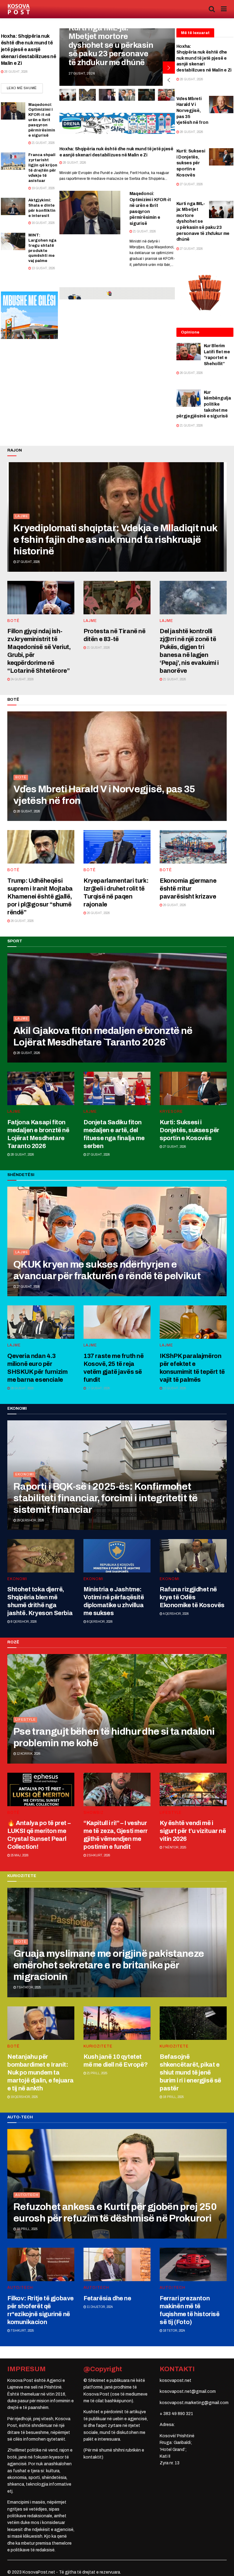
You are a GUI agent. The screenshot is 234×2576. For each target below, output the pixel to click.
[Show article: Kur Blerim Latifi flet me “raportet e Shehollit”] (127, 95)
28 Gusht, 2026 (16, 72)
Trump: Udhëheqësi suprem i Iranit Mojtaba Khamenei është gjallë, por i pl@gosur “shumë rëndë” (40, 896)
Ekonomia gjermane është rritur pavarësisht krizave (188, 888)
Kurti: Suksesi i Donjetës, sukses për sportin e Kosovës (191, 163)
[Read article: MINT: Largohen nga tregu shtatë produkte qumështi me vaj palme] (13, 241)
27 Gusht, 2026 (191, 184)
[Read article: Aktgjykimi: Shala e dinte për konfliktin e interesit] (13, 206)
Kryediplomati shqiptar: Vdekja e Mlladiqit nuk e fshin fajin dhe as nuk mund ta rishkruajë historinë (115, 540)
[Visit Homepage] (19, 9)
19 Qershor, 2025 (24, 2097)
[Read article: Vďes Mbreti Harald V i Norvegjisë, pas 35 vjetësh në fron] (221, 105)
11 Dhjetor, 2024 (99, 2307)
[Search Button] (212, 9)
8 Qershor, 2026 (23, 1622)
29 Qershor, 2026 (30, 1520)
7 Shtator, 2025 (28, 1987)
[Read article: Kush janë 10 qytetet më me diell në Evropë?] (117, 2023)
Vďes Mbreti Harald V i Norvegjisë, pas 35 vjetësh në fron (192, 111)
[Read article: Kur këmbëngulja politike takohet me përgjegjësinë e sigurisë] (189, 398)
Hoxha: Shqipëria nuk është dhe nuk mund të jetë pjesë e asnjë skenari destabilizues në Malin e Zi (29, 50)
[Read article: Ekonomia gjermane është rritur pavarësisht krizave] (193, 847)
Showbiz (94, 1813)
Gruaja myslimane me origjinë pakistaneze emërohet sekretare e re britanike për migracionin (109, 1965)
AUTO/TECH (27, 2195)
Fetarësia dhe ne (107, 2298)
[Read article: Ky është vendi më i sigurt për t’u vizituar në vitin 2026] (193, 1789)
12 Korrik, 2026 (28, 1754)
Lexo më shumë (25, 88)
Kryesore (171, 1112)
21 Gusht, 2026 (43, 143)
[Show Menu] (224, 9)
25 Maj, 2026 (19, 1855)
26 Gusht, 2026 (191, 373)
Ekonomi (25, 1474)
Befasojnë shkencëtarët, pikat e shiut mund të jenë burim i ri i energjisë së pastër (190, 2072)
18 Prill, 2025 (173, 2097)
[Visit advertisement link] (117, 123)
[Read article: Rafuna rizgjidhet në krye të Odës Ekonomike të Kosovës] (193, 1556)
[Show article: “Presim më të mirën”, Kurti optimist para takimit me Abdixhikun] (87, 95)
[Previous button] (169, 80)
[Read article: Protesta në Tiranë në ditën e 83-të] (117, 598)
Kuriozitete (98, 2046)
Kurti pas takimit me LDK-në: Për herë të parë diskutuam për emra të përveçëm (105, 49)
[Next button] (169, 68)
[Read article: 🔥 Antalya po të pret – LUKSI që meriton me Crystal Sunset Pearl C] (41, 1789)
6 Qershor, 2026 (99, 1622)
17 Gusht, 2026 (98, 1388)
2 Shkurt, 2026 (98, 1855)
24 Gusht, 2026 (22, 679)
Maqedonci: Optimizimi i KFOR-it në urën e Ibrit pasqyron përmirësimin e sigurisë (42, 120)
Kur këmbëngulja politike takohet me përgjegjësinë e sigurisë (204, 404)
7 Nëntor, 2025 (174, 1847)
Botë (13, 621)
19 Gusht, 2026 (43, 188)
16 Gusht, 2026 (43, 223)
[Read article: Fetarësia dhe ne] (117, 2264)
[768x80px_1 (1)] (117, 293)
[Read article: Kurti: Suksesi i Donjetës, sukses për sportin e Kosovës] (221, 157)
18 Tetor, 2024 (174, 2331)
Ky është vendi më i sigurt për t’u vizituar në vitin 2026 (193, 1831)
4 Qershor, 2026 (175, 1614)
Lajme (22, 516)
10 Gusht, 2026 (174, 1388)
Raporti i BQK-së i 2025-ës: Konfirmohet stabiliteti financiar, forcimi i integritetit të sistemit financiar (105, 1498)
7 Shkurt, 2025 (22, 2331)
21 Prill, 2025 (97, 2073)
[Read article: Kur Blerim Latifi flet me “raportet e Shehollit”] (189, 352)
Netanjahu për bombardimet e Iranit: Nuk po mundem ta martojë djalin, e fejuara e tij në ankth (41, 2072)
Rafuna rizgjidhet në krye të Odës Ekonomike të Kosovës (192, 1597)
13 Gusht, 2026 (43, 268)
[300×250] (29, 315)
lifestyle (25, 1719)
